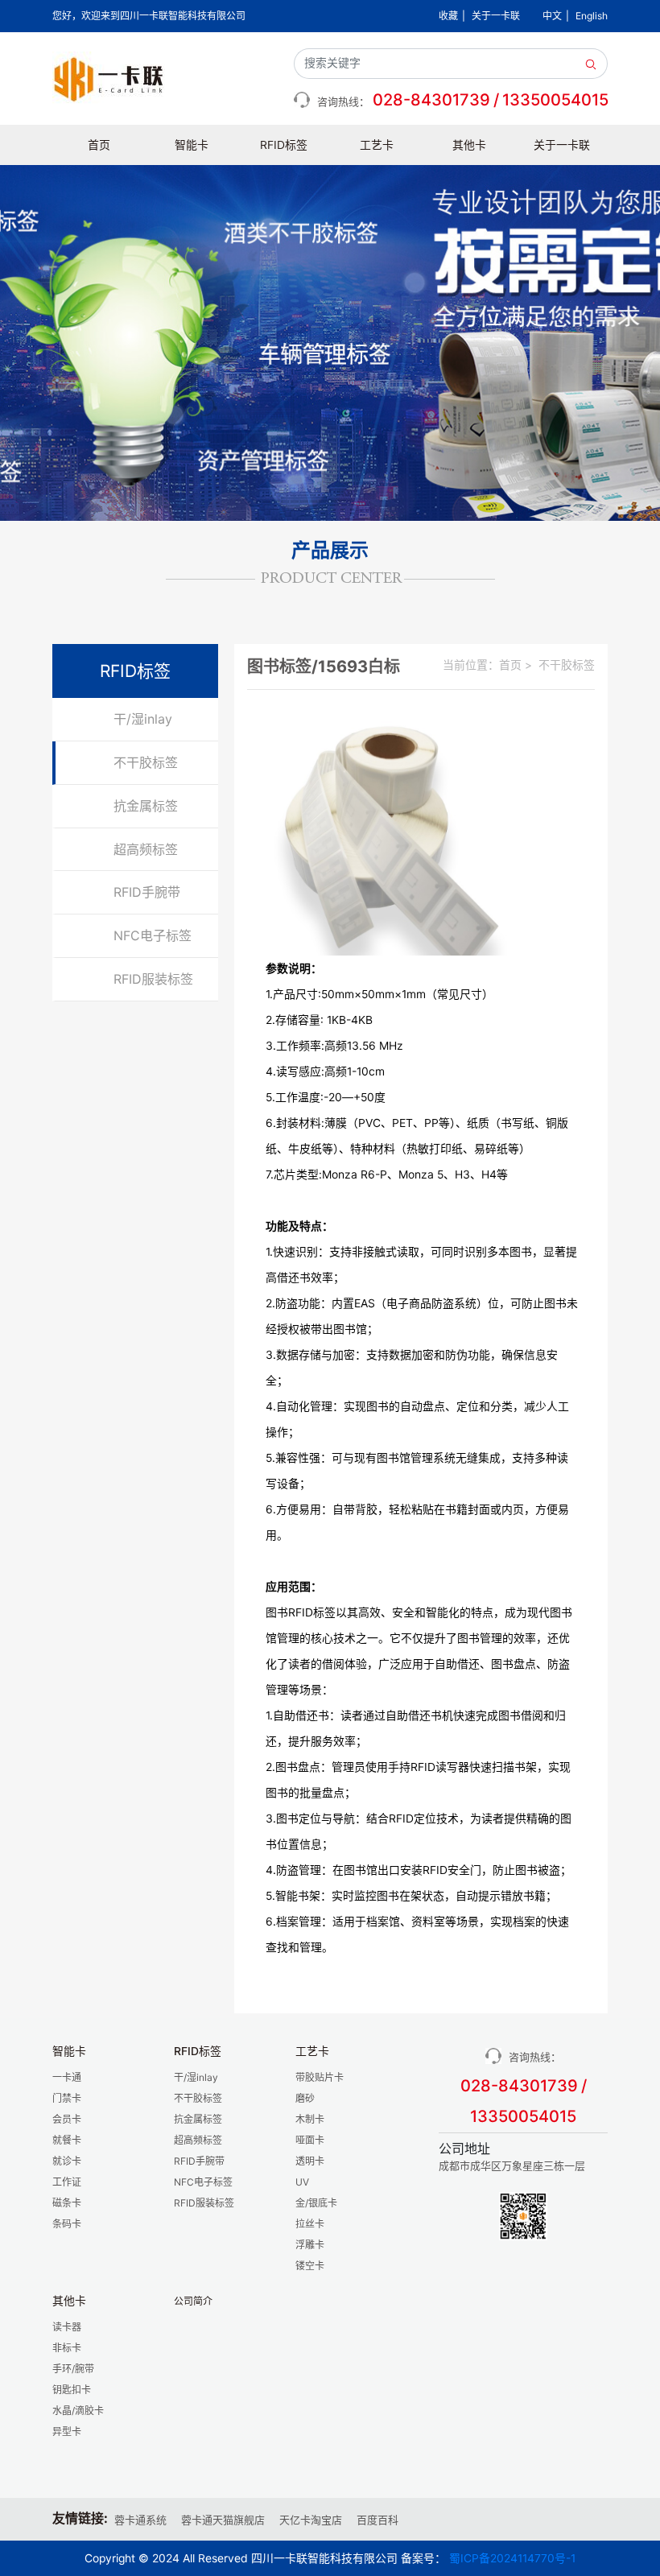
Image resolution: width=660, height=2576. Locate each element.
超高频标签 (146, 849)
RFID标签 (284, 145)
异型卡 (67, 2432)
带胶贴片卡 (320, 2077)
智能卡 (192, 145)
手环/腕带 (73, 2369)
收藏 (448, 16)
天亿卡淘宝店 (311, 2520)
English (592, 16)
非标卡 (67, 2348)
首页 (99, 145)
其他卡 (469, 145)
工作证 (67, 2182)
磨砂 (305, 2098)
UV (302, 2182)
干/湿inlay (143, 719)
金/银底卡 (316, 2203)
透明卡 (310, 2161)
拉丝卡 (310, 2224)
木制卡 (310, 2119)
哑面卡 (310, 2140)
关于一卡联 (496, 16)
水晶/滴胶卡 (78, 2411)
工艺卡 (377, 145)
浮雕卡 (310, 2245)
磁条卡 (67, 2203)
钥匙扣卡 (72, 2390)
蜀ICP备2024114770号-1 (512, 2558)
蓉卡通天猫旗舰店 (223, 2520)
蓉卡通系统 (140, 2520)
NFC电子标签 (153, 935)
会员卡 (67, 2119)
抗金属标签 (146, 806)
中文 (552, 16)
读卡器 (67, 2327)
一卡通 (67, 2077)
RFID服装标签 (153, 979)
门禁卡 (67, 2098)
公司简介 (193, 2301)
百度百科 (377, 2520)
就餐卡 (67, 2140)
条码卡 (67, 2224)
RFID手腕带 (147, 892)
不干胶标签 (146, 762)
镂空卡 (310, 2266)
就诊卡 (67, 2161)
